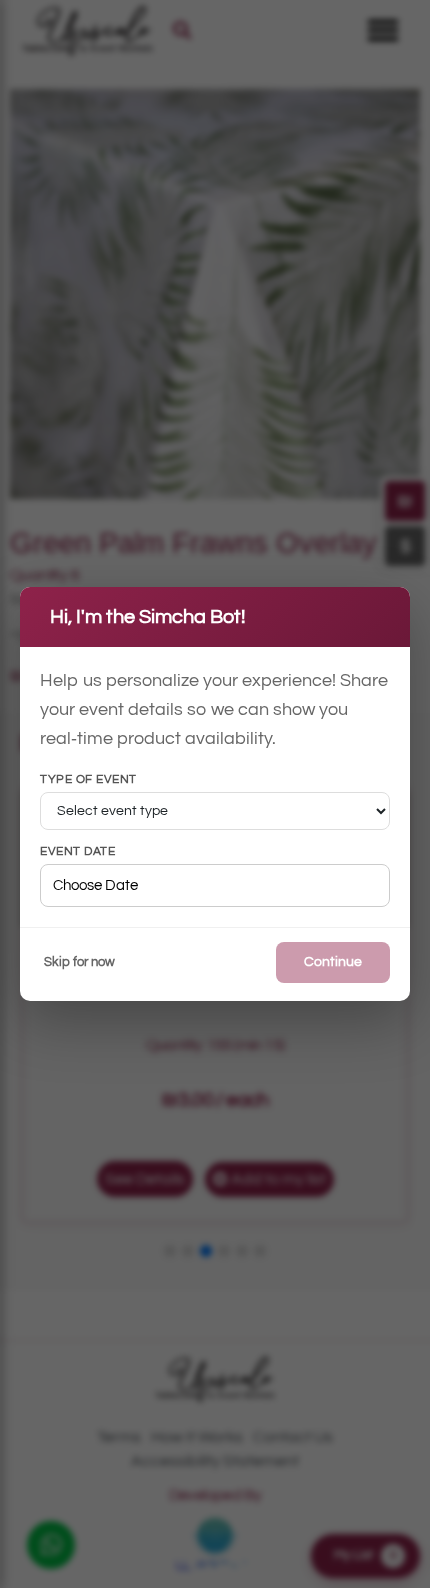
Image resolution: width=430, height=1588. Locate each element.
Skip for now (79, 962)
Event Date (77, 852)
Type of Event (88, 780)
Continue (333, 962)
